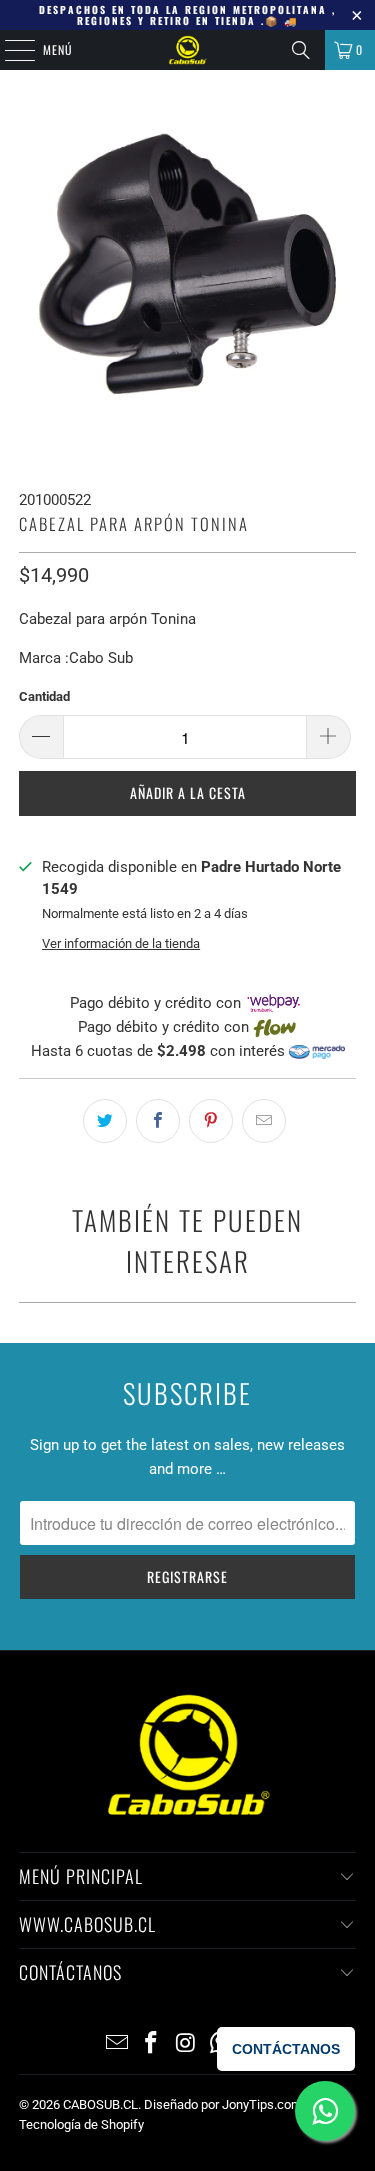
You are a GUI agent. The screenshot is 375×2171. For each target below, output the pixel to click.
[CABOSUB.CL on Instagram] (187, 2044)
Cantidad (44, 696)
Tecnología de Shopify (81, 2124)
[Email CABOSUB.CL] (117, 2044)
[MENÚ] (9, 50)
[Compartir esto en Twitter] (105, 1121)
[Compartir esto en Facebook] (158, 1121)
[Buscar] (301, 50)
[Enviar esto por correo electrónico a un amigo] (264, 1121)
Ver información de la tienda (121, 943)
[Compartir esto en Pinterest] (211, 1121)
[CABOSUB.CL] (188, 50)
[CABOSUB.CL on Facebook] (152, 2044)
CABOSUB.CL (100, 2104)
